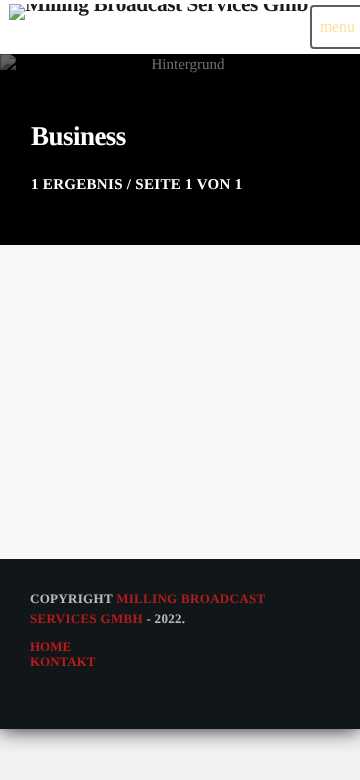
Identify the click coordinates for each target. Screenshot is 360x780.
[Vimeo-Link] (158, 27)
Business (61, 423)
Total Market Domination (126, 456)
